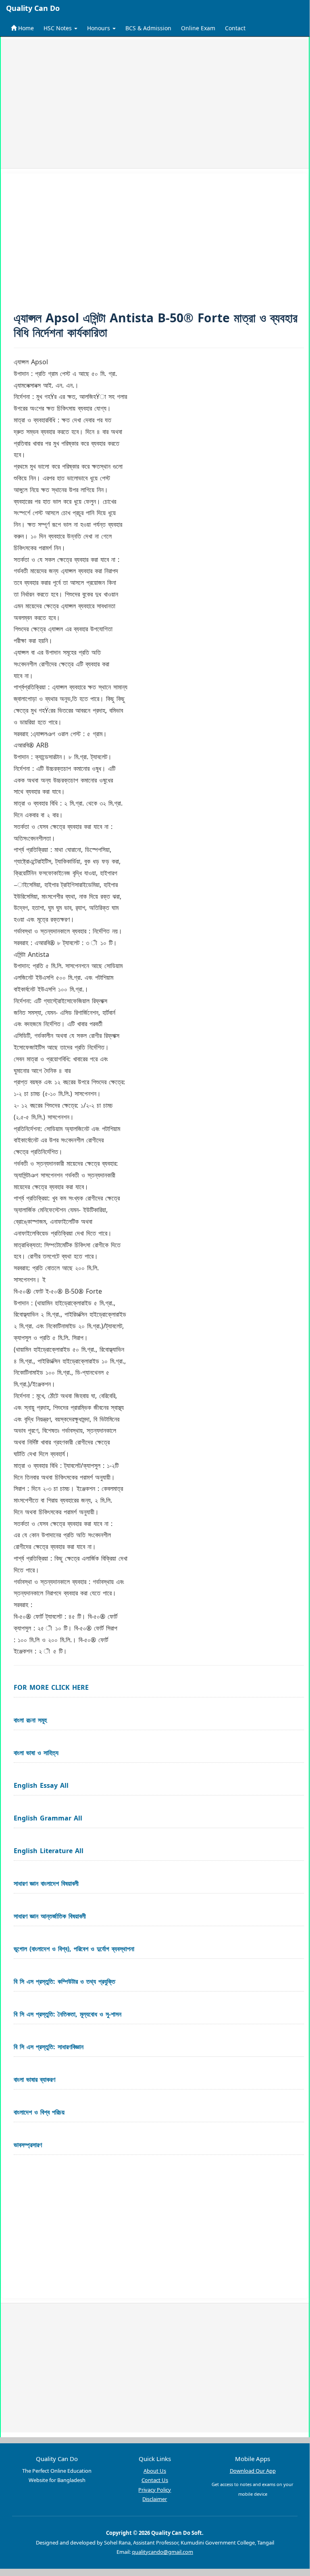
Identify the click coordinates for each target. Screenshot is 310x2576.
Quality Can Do (33, 8)
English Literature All (49, 1851)
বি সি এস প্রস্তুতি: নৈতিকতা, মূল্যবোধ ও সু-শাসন (68, 2014)
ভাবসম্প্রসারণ (28, 2145)
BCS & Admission (148, 28)
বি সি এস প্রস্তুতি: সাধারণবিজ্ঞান (49, 2047)
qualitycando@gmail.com (162, 2552)
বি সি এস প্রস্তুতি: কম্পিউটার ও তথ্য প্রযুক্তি (64, 1981)
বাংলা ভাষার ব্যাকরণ (34, 2079)
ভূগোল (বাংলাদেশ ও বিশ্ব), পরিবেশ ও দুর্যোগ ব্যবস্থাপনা (74, 1949)
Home (25, 28)
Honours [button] (99, 28)
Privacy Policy (155, 2490)
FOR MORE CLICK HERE (51, 1687)
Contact (235, 28)
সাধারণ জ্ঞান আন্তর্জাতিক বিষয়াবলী (50, 1916)
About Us (155, 2471)
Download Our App (253, 2471)
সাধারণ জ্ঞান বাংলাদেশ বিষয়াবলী (46, 1883)
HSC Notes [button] (58, 28)
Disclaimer (155, 2499)
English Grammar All (48, 1818)
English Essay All (41, 1785)
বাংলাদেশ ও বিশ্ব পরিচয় (39, 2112)
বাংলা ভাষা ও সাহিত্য (36, 1753)
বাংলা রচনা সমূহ (30, 1720)
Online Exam (198, 28)
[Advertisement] (155, 104)
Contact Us (155, 2480)
